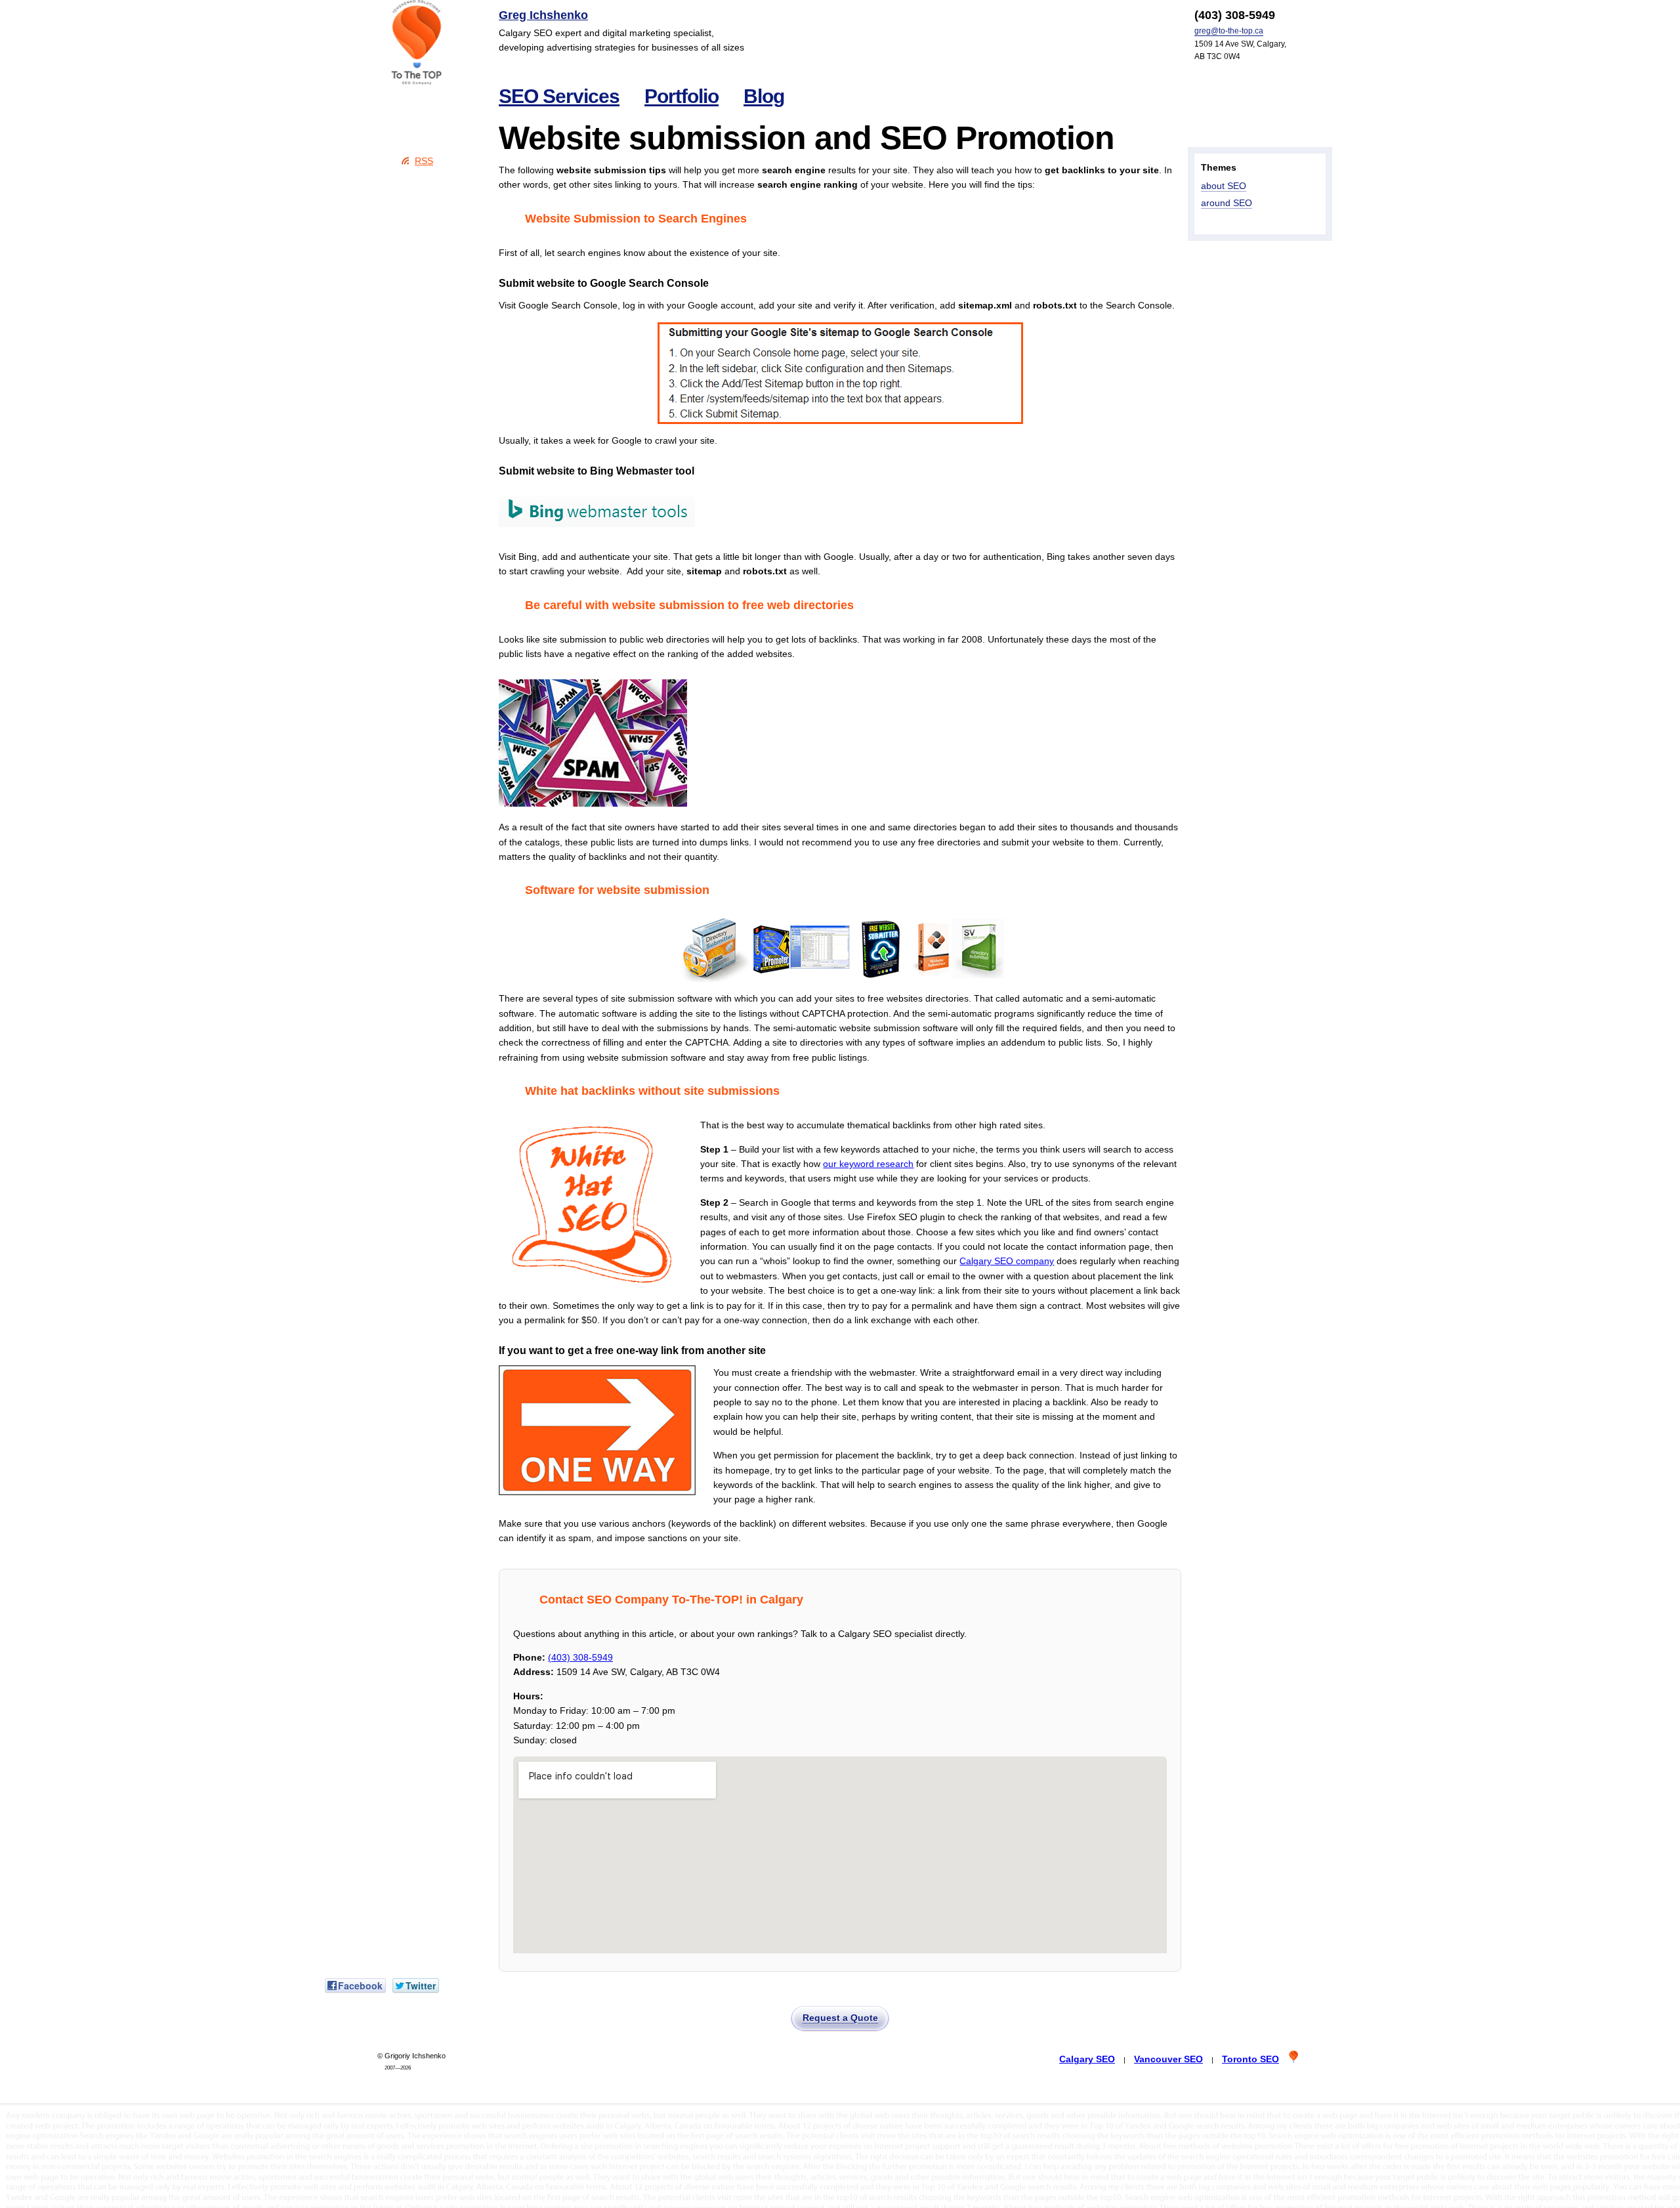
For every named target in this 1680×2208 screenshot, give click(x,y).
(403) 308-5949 (580, 1657)
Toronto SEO (1250, 2059)
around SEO (1227, 203)
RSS (424, 161)
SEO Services (559, 96)
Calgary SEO (1087, 2059)
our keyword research (868, 1164)
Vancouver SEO (1168, 2059)
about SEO (1224, 186)
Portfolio (682, 96)
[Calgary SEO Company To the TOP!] (417, 43)
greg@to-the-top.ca (1229, 31)
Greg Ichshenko (543, 15)
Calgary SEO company (1007, 1261)
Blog (764, 96)
